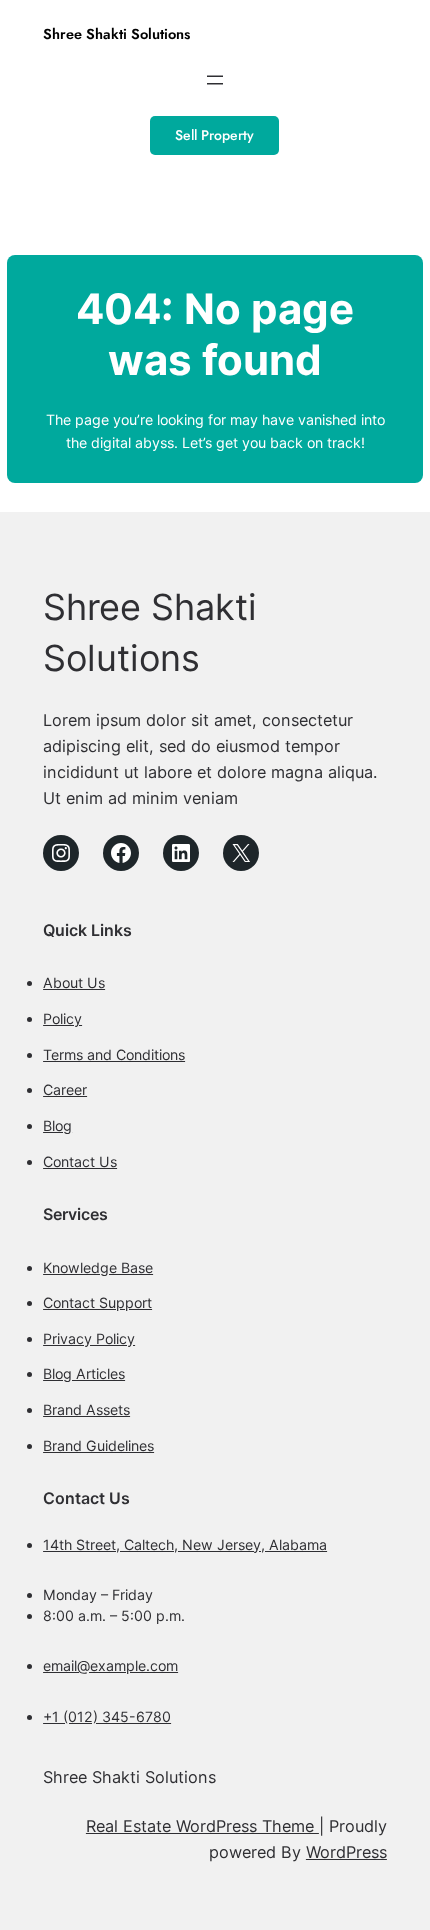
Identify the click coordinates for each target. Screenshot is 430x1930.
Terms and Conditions (114, 1054)
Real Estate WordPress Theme (202, 1826)
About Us (74, 982)
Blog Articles (84, 1373)
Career (65, 1089)
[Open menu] (215, 80)
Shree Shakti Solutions (116, 33)
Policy (62, 1018)
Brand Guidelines (98, 1445)
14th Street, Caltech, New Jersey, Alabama (185, 1544)
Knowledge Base (98, 1267)
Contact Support (97, 1302)
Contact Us (80, 1161)
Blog (57, 1125)
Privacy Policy (89, 1338)
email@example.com (110, 1665)
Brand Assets (86, 1409)
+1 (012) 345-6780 (107, 1716)
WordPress (346, 1852)
